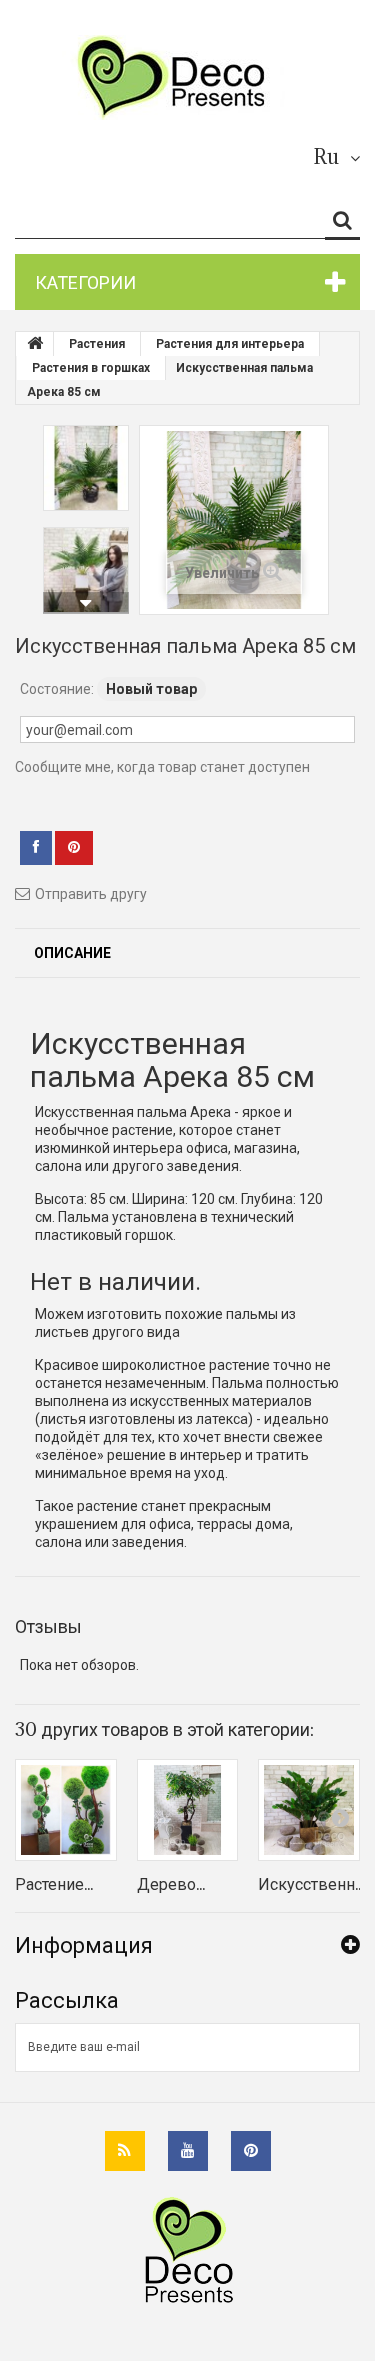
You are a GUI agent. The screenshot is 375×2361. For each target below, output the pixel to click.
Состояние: (57, 689)
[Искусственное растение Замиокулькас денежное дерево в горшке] (309, 1810)
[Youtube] (188, 2151)
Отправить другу (91, 894)
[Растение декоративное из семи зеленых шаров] (66, 1810)
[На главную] (35, 344)
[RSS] (125, 2151)
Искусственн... (311, 1884)
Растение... (54, 1884)
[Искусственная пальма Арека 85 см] (86, 468)
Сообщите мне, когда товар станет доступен (162, 767)
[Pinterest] (251, 2151)
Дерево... (171, 1884)
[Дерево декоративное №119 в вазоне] (188, 1810)
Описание (72, 953)
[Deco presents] (180, 77)
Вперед (86, 603)
